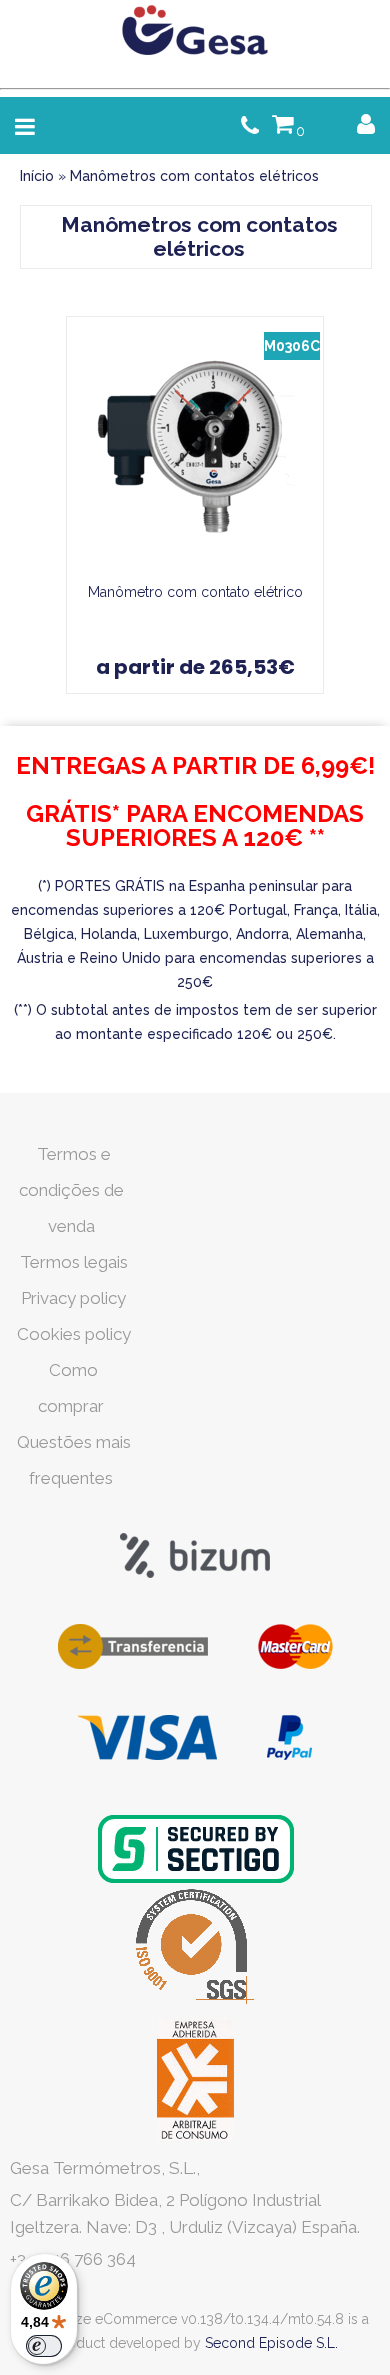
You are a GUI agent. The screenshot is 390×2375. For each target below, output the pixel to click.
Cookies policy (74, 1334)
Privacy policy (73, 1298)
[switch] (44, 2346)
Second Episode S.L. (271, 2343)
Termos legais (74, 1262)
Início (37, 176)
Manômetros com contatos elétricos (194, 176)
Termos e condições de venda (71, 1190)
